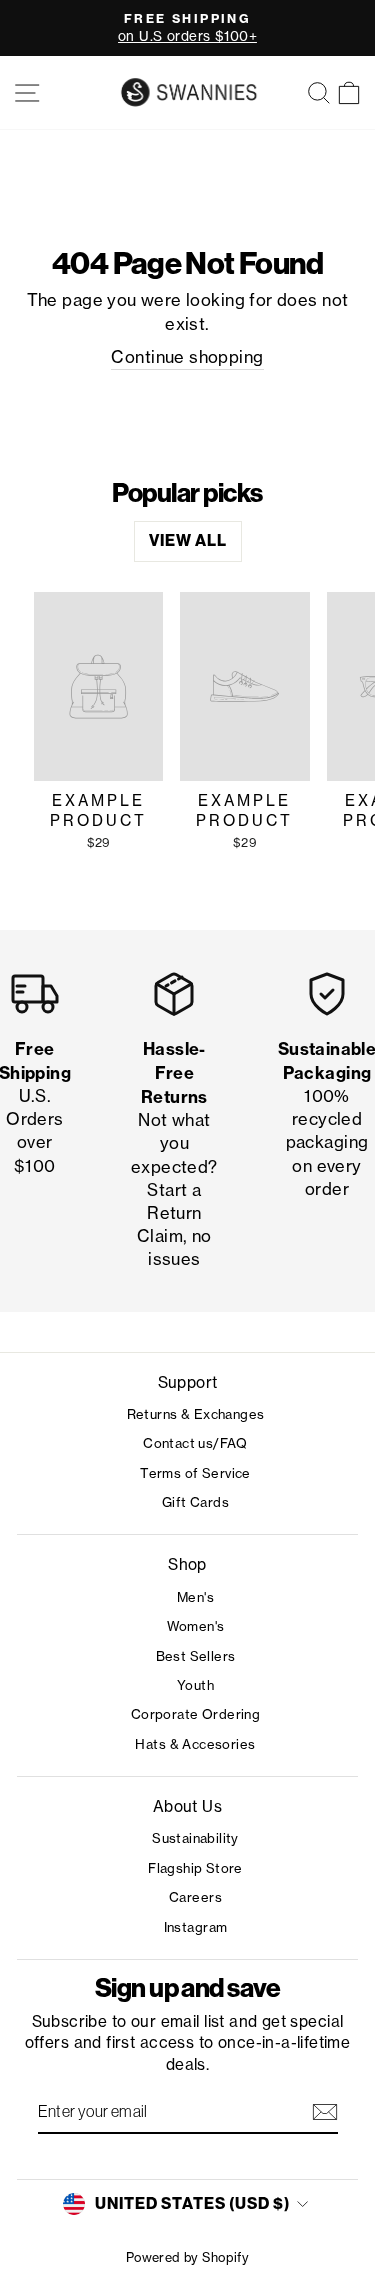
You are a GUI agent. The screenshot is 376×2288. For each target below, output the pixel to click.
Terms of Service (195, 1473)
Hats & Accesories (195, 1744)
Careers (195, 1897)
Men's (195, 1597)
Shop (187, 1564)
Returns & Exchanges (196, 1414)
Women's (196, 1626)
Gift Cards (195, 1502)
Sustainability (195, 1838)
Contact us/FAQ (195, 1443)
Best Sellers (196, 1656)
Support (188, 1382)
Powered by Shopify (187, 2257)
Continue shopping (187, 357)
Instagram (196, 1927)
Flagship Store (195, 1868)
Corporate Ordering (195, 1714)
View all (188, 540)
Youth (195, 1685)
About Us (187, 1806)
